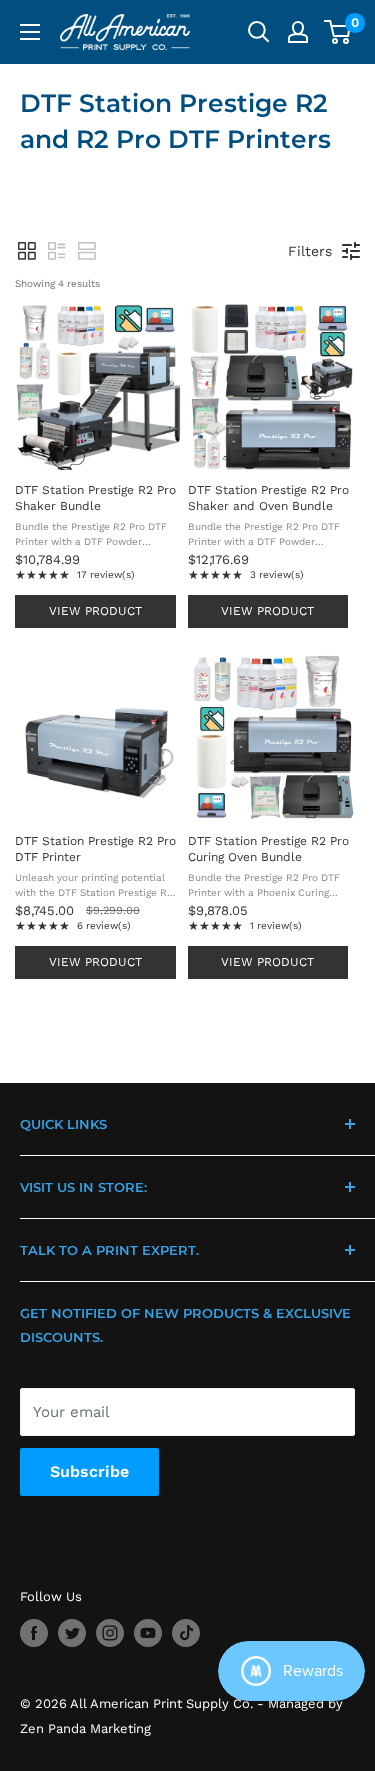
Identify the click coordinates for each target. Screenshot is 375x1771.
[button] (27, 251)
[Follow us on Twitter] (72, 1633)
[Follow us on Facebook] (34, 1633)
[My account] (298, 32)
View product (95, 611)
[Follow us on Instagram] (110, 1633)
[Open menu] (30, 32)
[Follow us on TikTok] (186, 1633)
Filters (310, 251)
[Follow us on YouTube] (148, 1633)
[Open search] (259, 32)
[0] (338, 32)
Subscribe (89, 1471)
